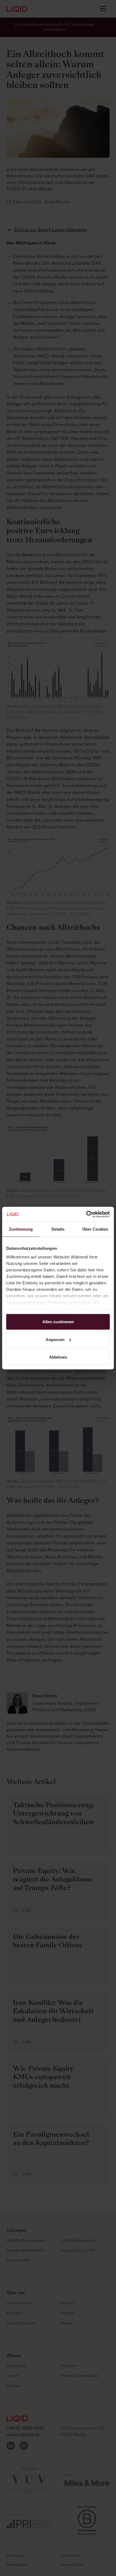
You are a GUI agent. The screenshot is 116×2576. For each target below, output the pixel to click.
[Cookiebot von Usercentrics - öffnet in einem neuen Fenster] (86, 1214)
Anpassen (55, 1339)
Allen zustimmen (58, 1322)
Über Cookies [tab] (95, 1229)
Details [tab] (58, 1229)
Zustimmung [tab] (21, 1229)
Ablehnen (58, 1357)
